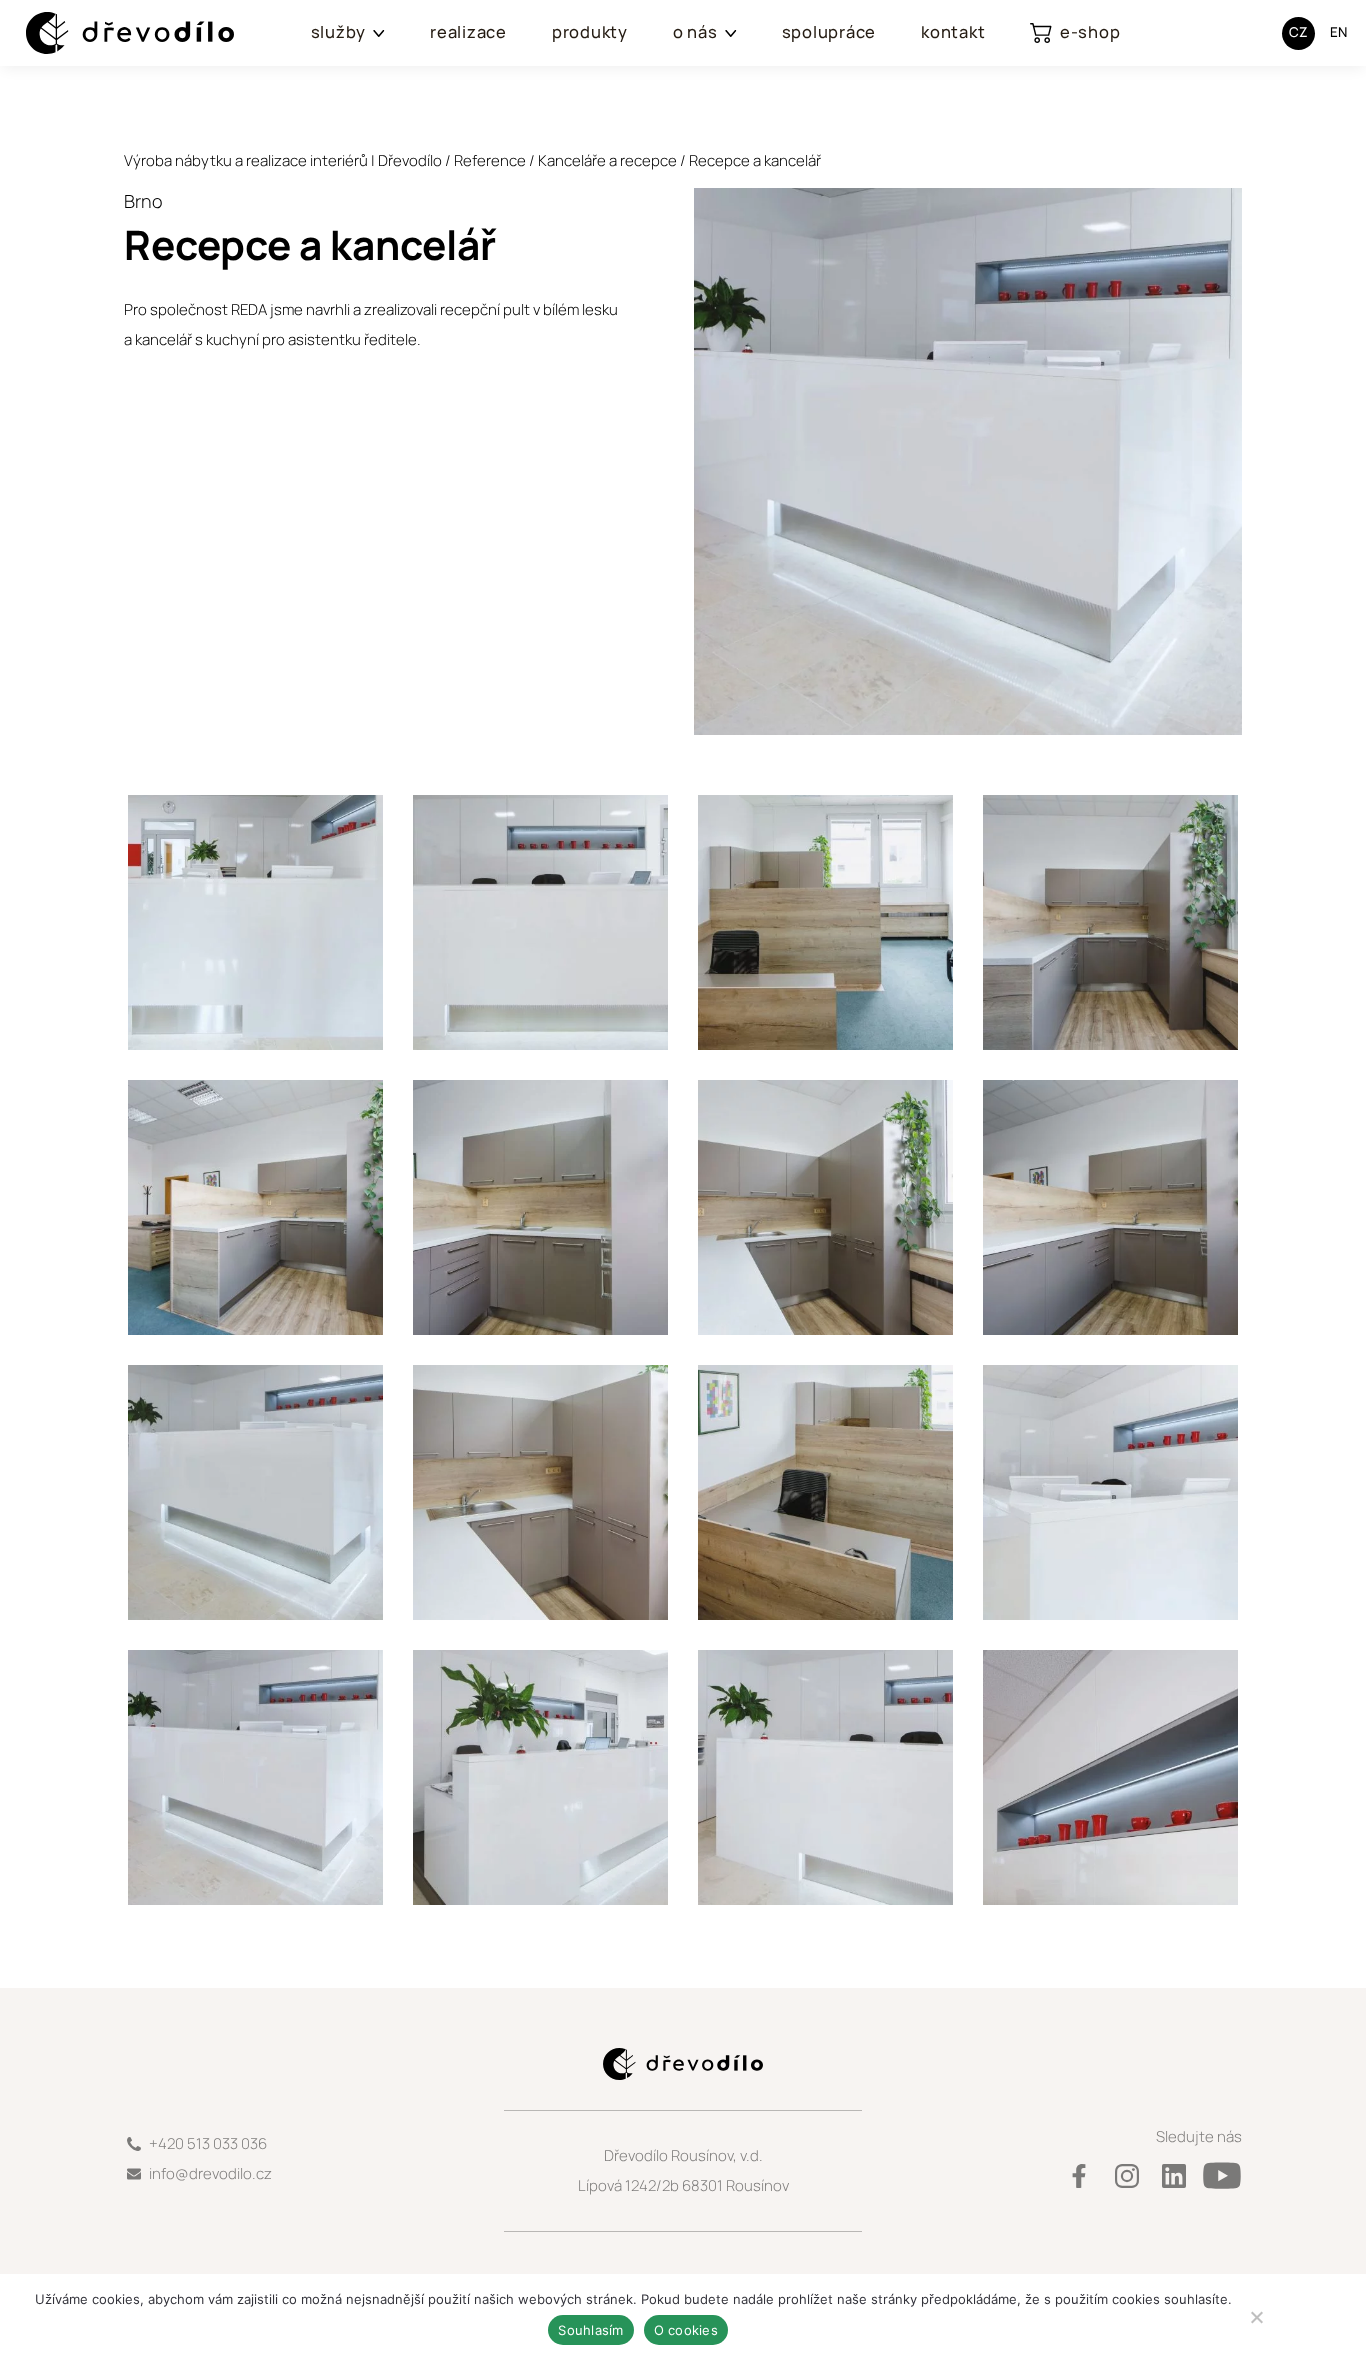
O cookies (686, 2330)
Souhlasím (590, 2330)
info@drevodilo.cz (210, 2173)
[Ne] (1256, 2317)
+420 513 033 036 (208, 2143)
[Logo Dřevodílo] (111, 33)
